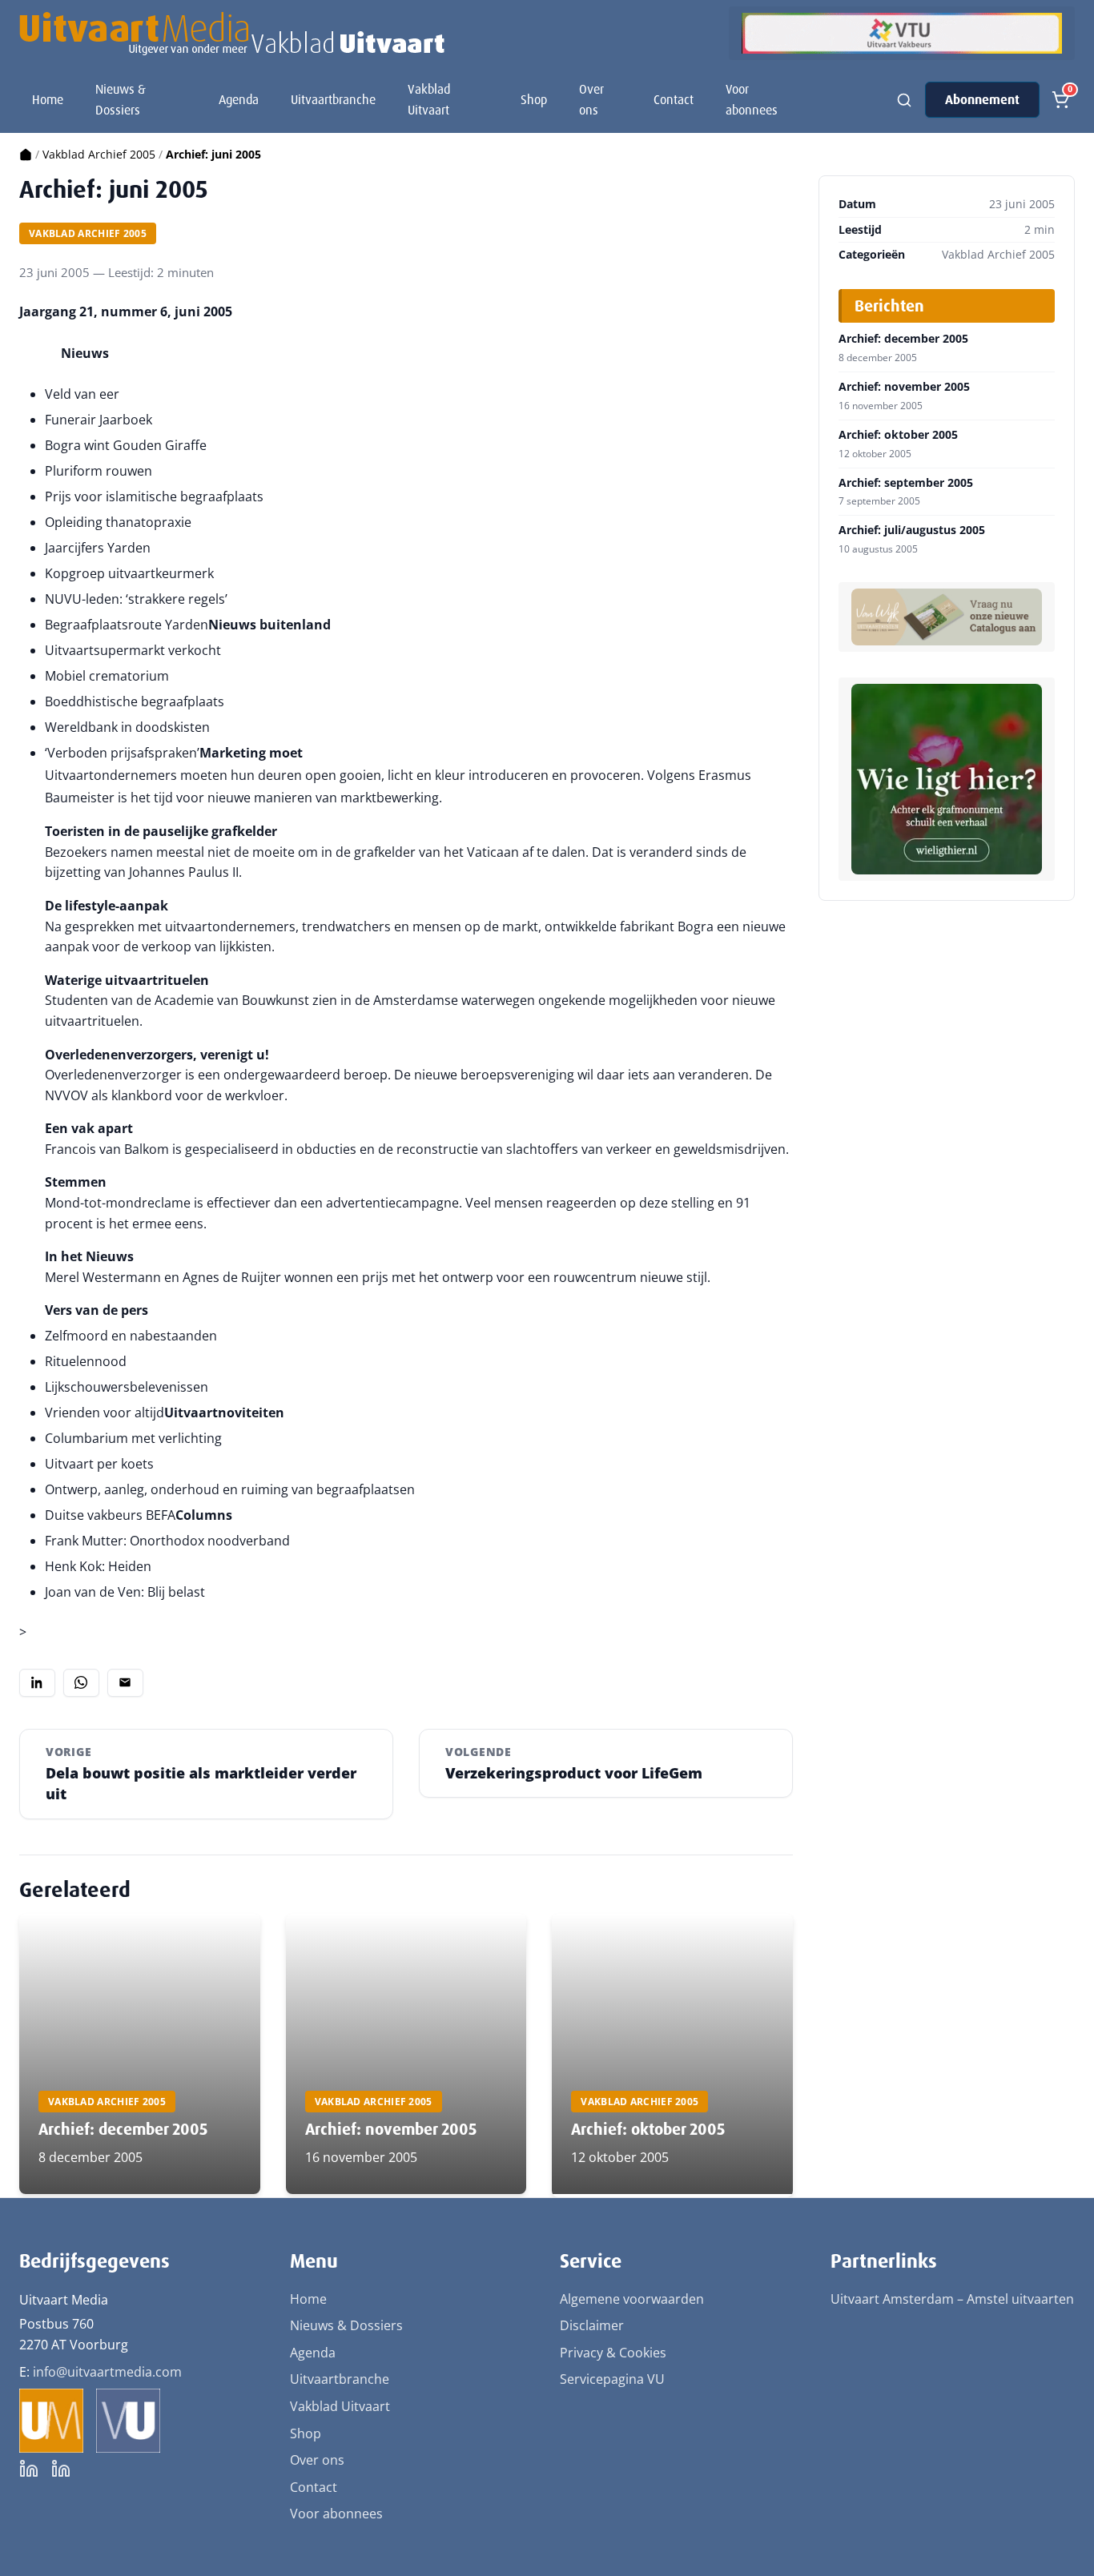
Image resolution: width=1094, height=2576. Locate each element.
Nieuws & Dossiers (121, 100)
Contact (674, 100)
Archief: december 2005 (123, 2129)
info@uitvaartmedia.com (107, 2372)
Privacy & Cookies (613, 2353)
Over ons (591, 100)
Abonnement (982, 100)
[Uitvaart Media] (232, 34)
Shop (534, 100)
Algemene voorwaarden (632, 2299)
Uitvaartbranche (333, 100)
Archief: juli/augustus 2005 (912, 530)
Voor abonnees (752, 100)
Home (48, 100)
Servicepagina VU (612, 2379)
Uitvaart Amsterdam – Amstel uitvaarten (952, 2299)
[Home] (26, 154)
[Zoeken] (904, 100)
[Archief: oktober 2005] (672, 2054)
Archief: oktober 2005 (648, 2129)
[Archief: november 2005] (406, 2054)
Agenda (239, 100)
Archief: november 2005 (391, 2129)
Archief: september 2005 (906, 483)
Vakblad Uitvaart (429, 100)
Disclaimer (592, 2325)
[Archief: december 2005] (140, 2054)
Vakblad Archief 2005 (99, 154)
